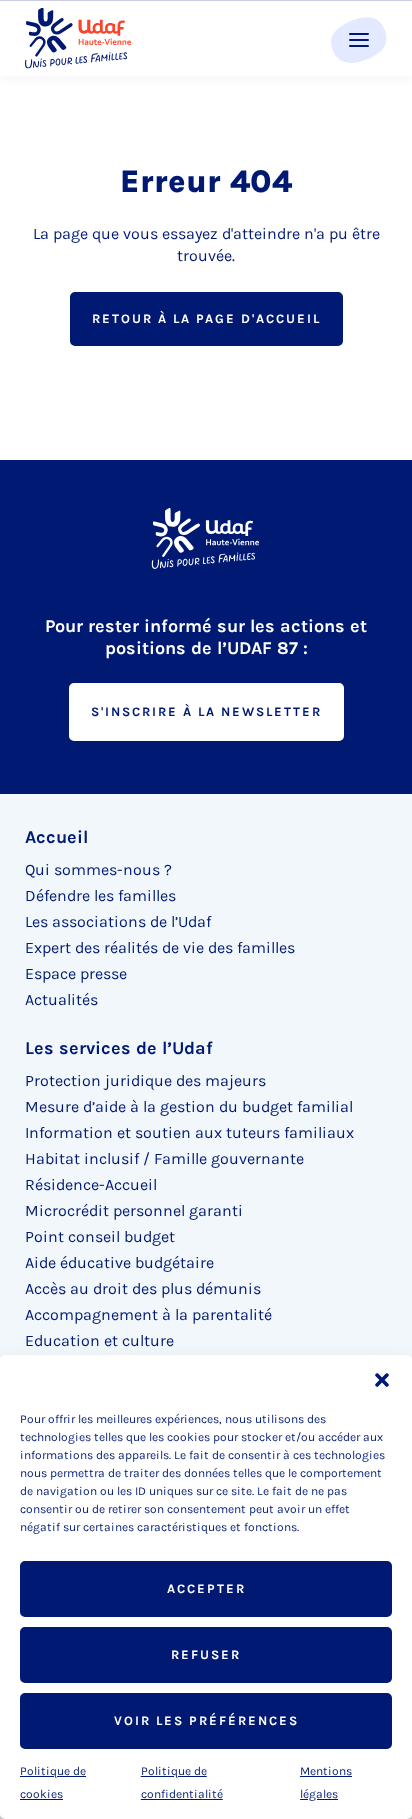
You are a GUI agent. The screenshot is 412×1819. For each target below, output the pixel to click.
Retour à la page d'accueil (206, 318)
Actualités (61, 999)
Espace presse (76, 973)
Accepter (206, 1588)
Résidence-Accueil (91, 1184)
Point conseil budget (100, 1236)
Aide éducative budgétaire (119, 1262)
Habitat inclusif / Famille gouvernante (164, 1158)
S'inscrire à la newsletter (206, 711)
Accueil (56, 837)
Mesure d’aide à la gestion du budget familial (189, 1106)
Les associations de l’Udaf (118, 921)
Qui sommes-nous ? (98, 869)
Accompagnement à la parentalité (148, 1314)
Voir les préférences (206, 1720)
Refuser (206, 1654)
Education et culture (99, 1340)
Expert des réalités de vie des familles (160, 947)
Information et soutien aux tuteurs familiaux (189, 1132)
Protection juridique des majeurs (145, 1080)
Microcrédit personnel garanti (134, 1210)
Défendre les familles (100, 895)
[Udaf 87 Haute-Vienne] (78, 38)
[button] (382, 1380)
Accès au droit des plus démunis (143, 1288)
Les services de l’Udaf (119, 1048)
